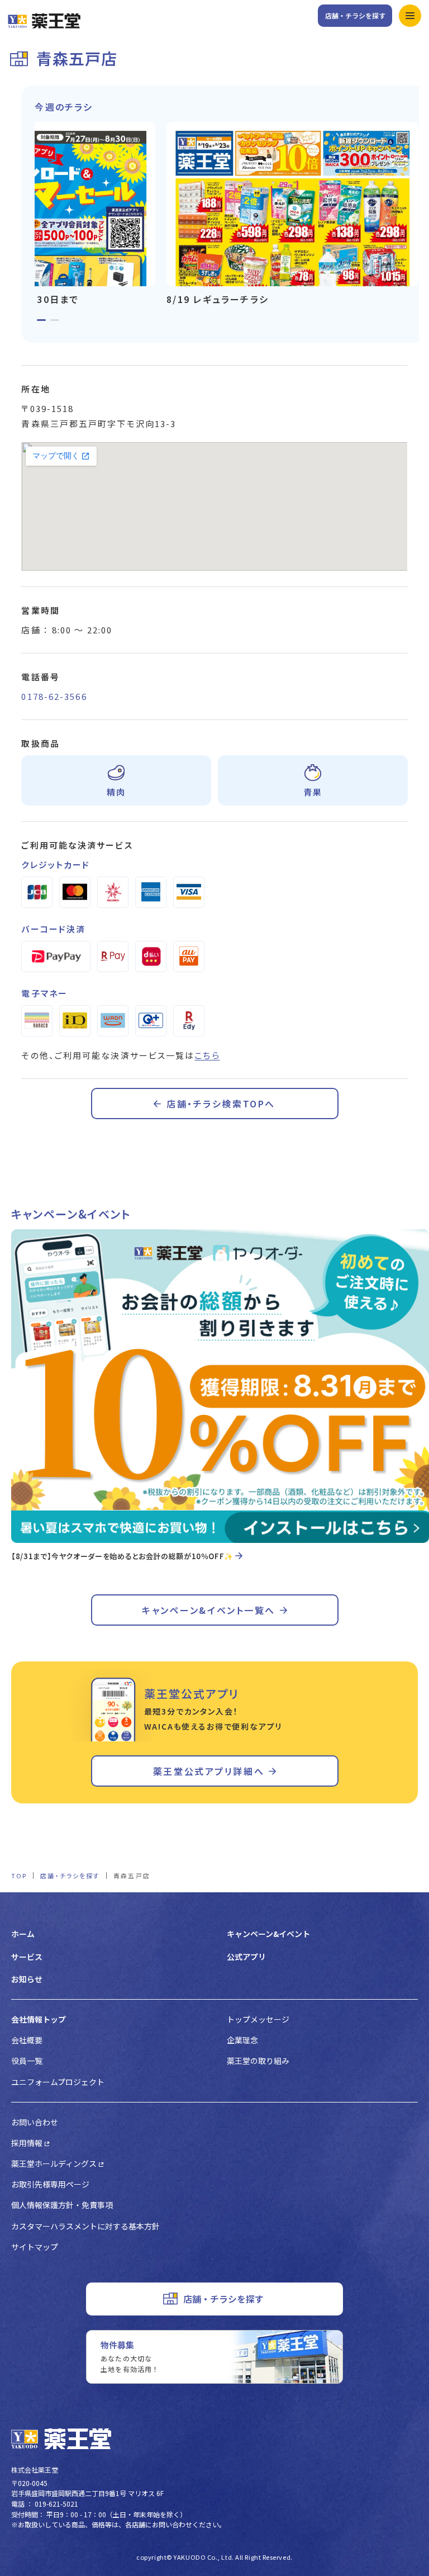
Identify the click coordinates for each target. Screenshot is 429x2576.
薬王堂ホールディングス (54, 2163)
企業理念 (242, 2040)
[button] (41, 320)
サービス (27, 1957)
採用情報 (27, 2143)
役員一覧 (27, 2061)
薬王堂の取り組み (258, 2061)
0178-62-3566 (54, 696)
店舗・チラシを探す (355, 15)
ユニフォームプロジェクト (58, 2082)
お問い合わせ (35, 2122)
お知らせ (27, 1979)
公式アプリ (246, 1957)
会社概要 (27, 2040)
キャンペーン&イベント (268, 1934)
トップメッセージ (258, 2019)
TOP (19, 1876)
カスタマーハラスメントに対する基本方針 (85, 2226)
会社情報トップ (39, 2019)
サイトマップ (35, 2247)
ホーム (23, 1934)
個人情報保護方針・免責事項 (62, 2205)
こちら (207, 1055)
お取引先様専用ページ (50, 2184)
